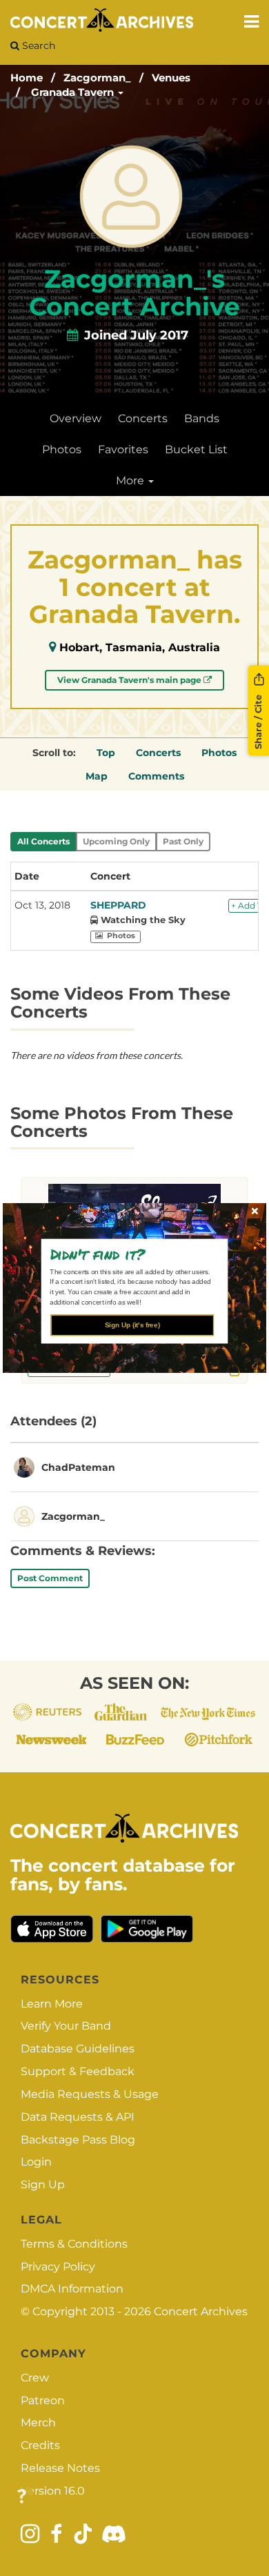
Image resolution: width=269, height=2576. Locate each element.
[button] (130, 1254)
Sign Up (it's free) (132, 1325)
